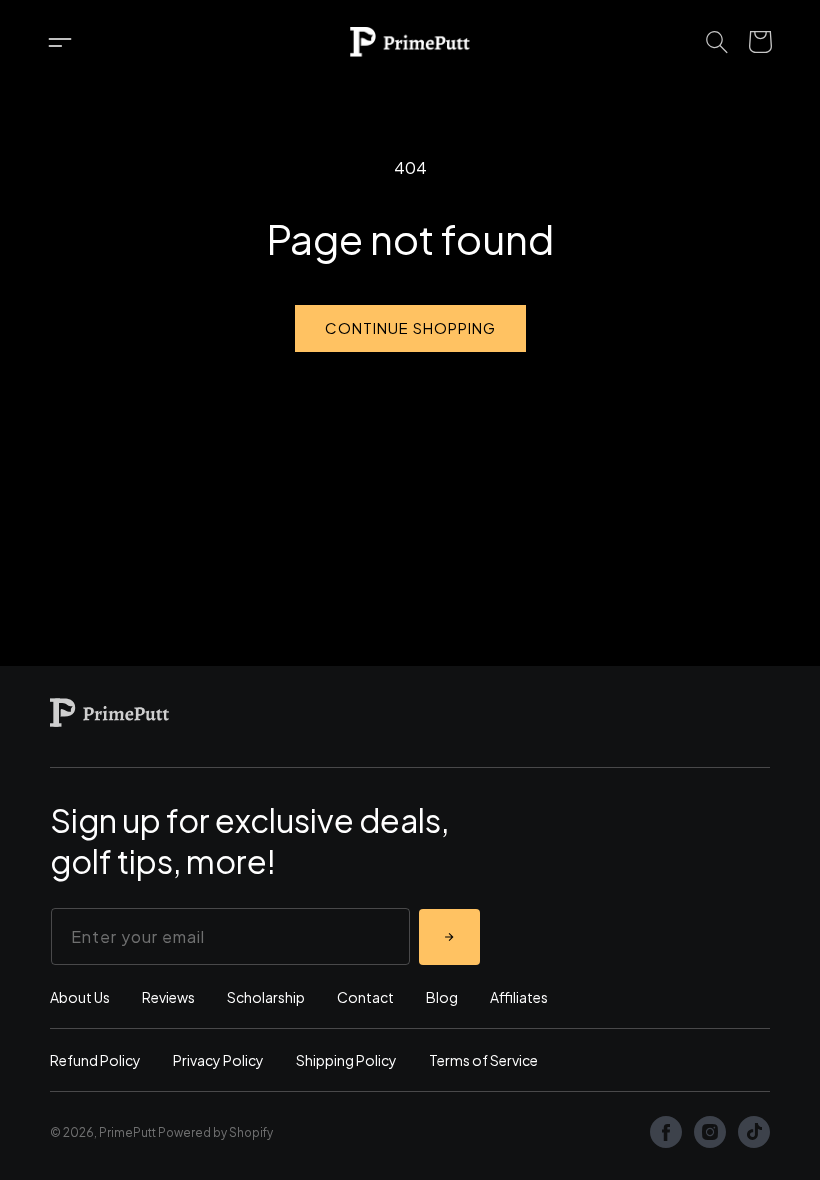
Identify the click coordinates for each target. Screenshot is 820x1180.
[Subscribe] (449, 937)
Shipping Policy (346, 1060)
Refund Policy (95, 1060)
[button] (60, 42)
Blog (442, 997)
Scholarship (266, 997)
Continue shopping (410, 327)
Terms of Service (483, 1060)
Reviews (168, 997)
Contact (365, 997)
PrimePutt (127, 1132)
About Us (80, 997)
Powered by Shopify (215, 1132)
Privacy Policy (218, 1060)
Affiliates (519, 997)
